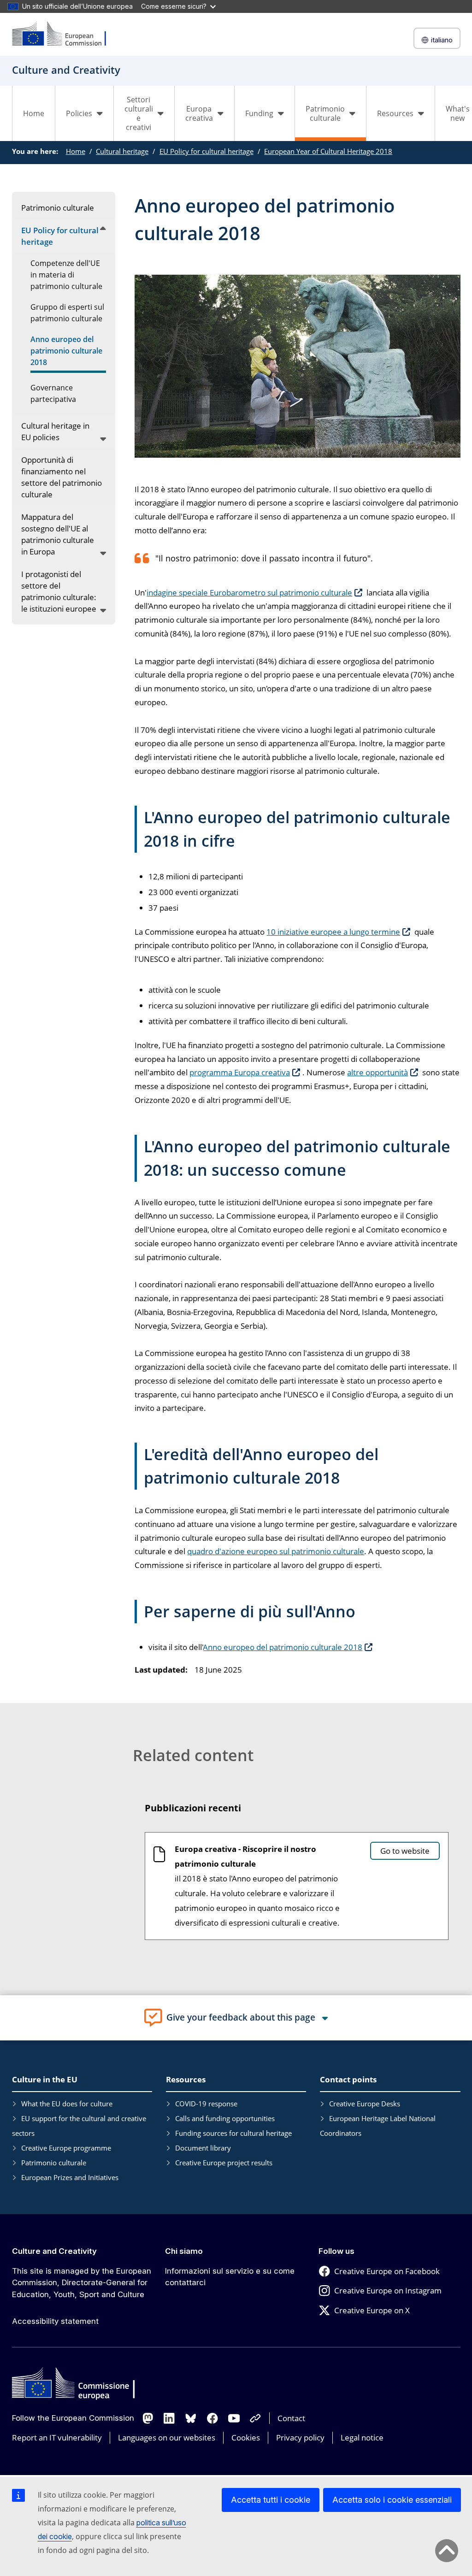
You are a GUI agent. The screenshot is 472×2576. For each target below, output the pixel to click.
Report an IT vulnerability (57, 2437)
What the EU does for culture (67, 2104)
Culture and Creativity (54, 2251)
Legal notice (362, 2437)
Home (34, 113)
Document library (203, 2148)
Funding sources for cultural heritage (233, 2133)
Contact (291, 2418)
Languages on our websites (167, 2437)
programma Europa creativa (240, 1072)
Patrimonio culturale (54, 2163)
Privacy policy (300, 2437)
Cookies (246, 2437)
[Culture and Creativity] (65, 34)
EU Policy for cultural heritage (206, 151)
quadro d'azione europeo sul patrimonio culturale (276, 1551)
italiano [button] (442, 40)
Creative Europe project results (224, 2163)
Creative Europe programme (66, 2148)
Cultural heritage (122, 151)
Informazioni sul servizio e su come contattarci (230, 2277)
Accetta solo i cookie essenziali (392, 2500)
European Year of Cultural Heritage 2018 (328, 151)
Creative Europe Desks (365, 2104)
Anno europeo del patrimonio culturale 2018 (283, 1647)
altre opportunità (378, 1072)
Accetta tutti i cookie (271, 2500)
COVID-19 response (206, 2104)
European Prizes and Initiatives (70, 2177)
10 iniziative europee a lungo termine (333, 932)
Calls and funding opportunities (225, 2118)
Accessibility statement (55, 2321)
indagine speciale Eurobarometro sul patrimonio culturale (249, 592)
